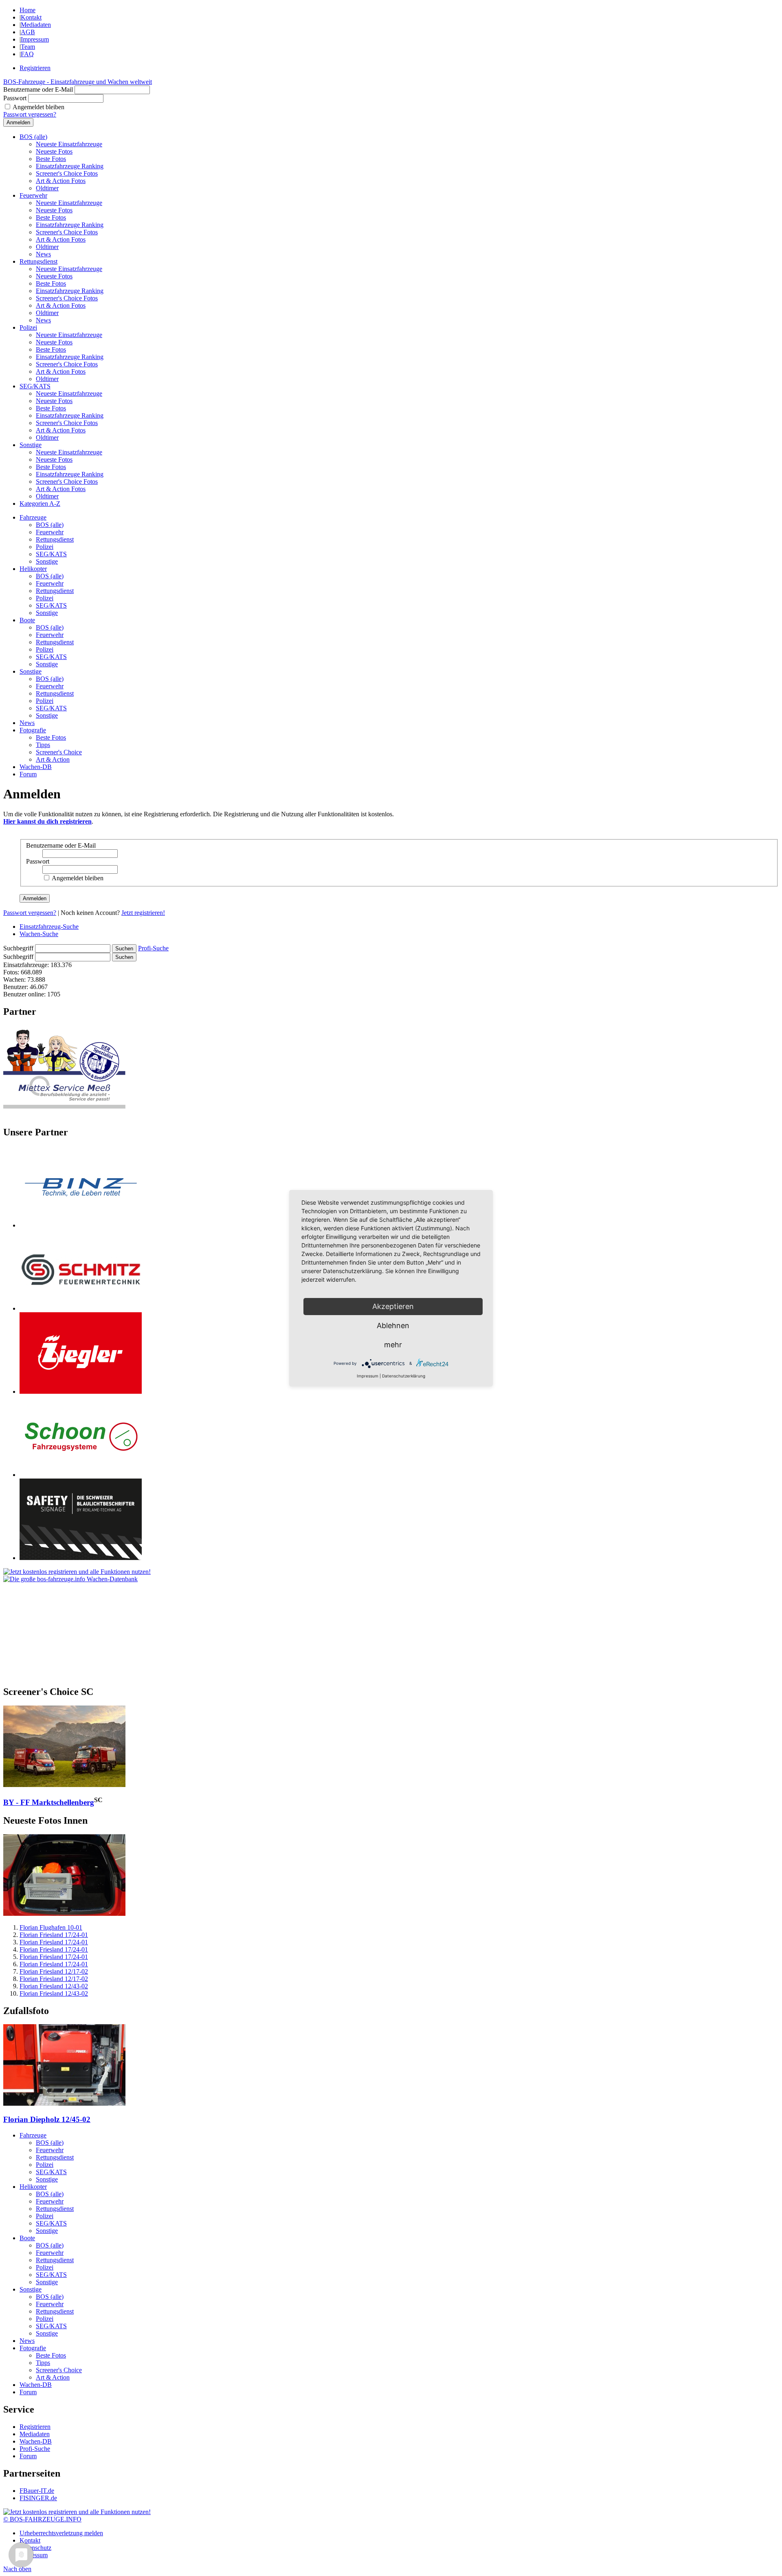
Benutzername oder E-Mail (38, 89)
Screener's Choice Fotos (67, 173)
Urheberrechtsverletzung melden (61, 2533)
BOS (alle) (33, 137)
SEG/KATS (35, 386)
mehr (393, 1345)
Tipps (43, 745)
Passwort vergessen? (30, 114)
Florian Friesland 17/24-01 (54, 1935)
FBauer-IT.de (37, 2491)
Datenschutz (35, 2548)
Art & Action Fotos (61, 181)
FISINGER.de (38, 2498)
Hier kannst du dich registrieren (47, 821)
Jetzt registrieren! (143, 913)
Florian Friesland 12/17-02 (54, 1971)
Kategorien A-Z (40, 504)
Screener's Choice (59, 752)
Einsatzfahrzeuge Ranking (70, 166)
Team (28, 47)
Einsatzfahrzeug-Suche (49, 927)
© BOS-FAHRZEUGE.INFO (42, 2519)
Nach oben (17, 2569)
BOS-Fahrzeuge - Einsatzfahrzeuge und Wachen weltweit (78, 82)
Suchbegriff (18, 948)
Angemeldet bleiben (38, 107)
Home (27, 10)
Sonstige (31, 445)
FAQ (27, 54)
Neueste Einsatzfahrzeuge (69, 144)
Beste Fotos (51, 159)
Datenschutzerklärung (404, 1376)
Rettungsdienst (38, 261)
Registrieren (35, 68)
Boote (27, 620)
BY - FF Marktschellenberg (49, 1802)
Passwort (15, 98)
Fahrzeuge (33, 517)
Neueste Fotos (54, 151)
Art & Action (53, 759)
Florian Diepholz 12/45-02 (47, 2119)
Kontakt (31, 17)
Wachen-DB (36, 767)
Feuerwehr (33, 195)
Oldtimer (47, 188)
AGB (28, 32)
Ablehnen (393, 1325)
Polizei (28, 327)
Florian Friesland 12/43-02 (54, 1986)
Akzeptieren (393, 1306)
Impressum (35, 39)
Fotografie (33, 730)
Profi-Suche (153, 948)
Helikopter (33, 569)
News (43, 254)
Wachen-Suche (39, 934)
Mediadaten (36, 25)
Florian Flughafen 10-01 (51, 1927)
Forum (28, 774)
